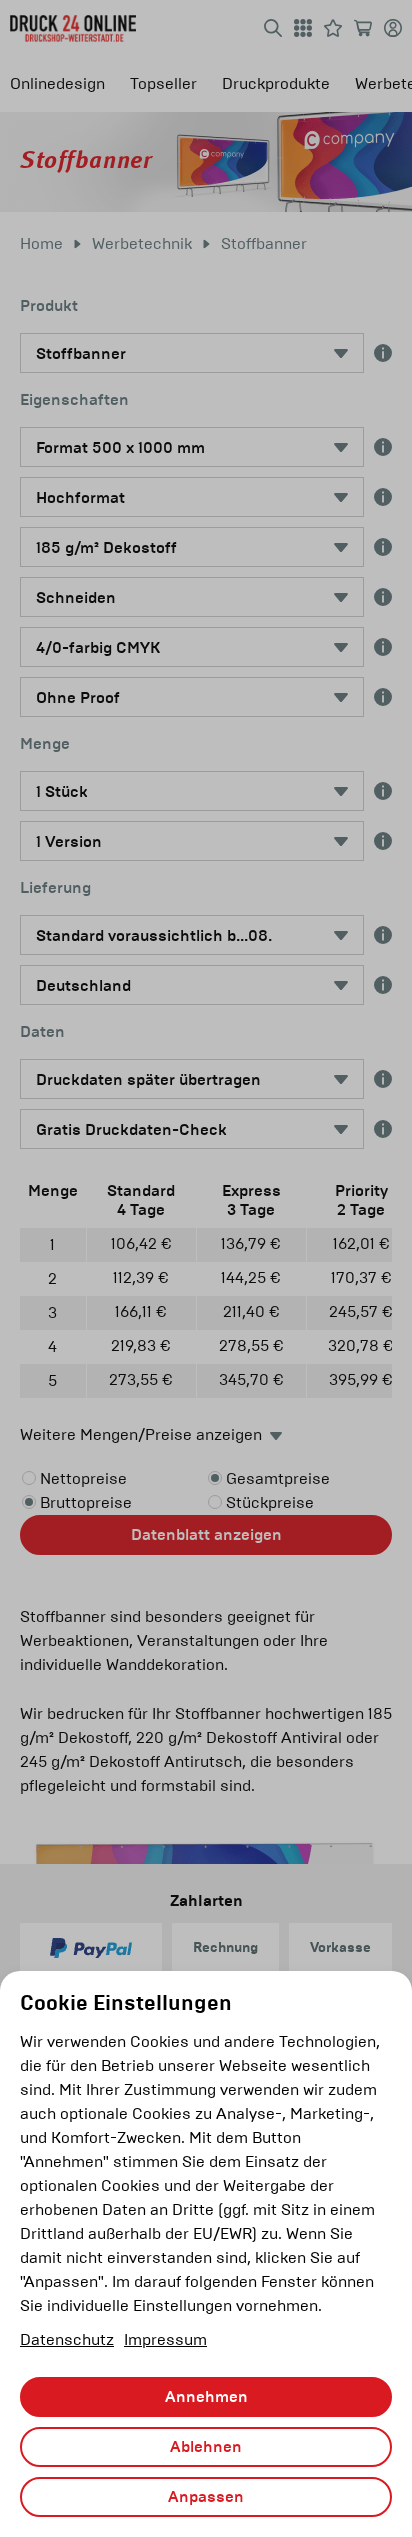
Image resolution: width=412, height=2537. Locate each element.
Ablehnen (206, 2447)
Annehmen (206, 2397)
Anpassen (206, 2497)
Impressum (165, 2339)
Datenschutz (67, 2339)
